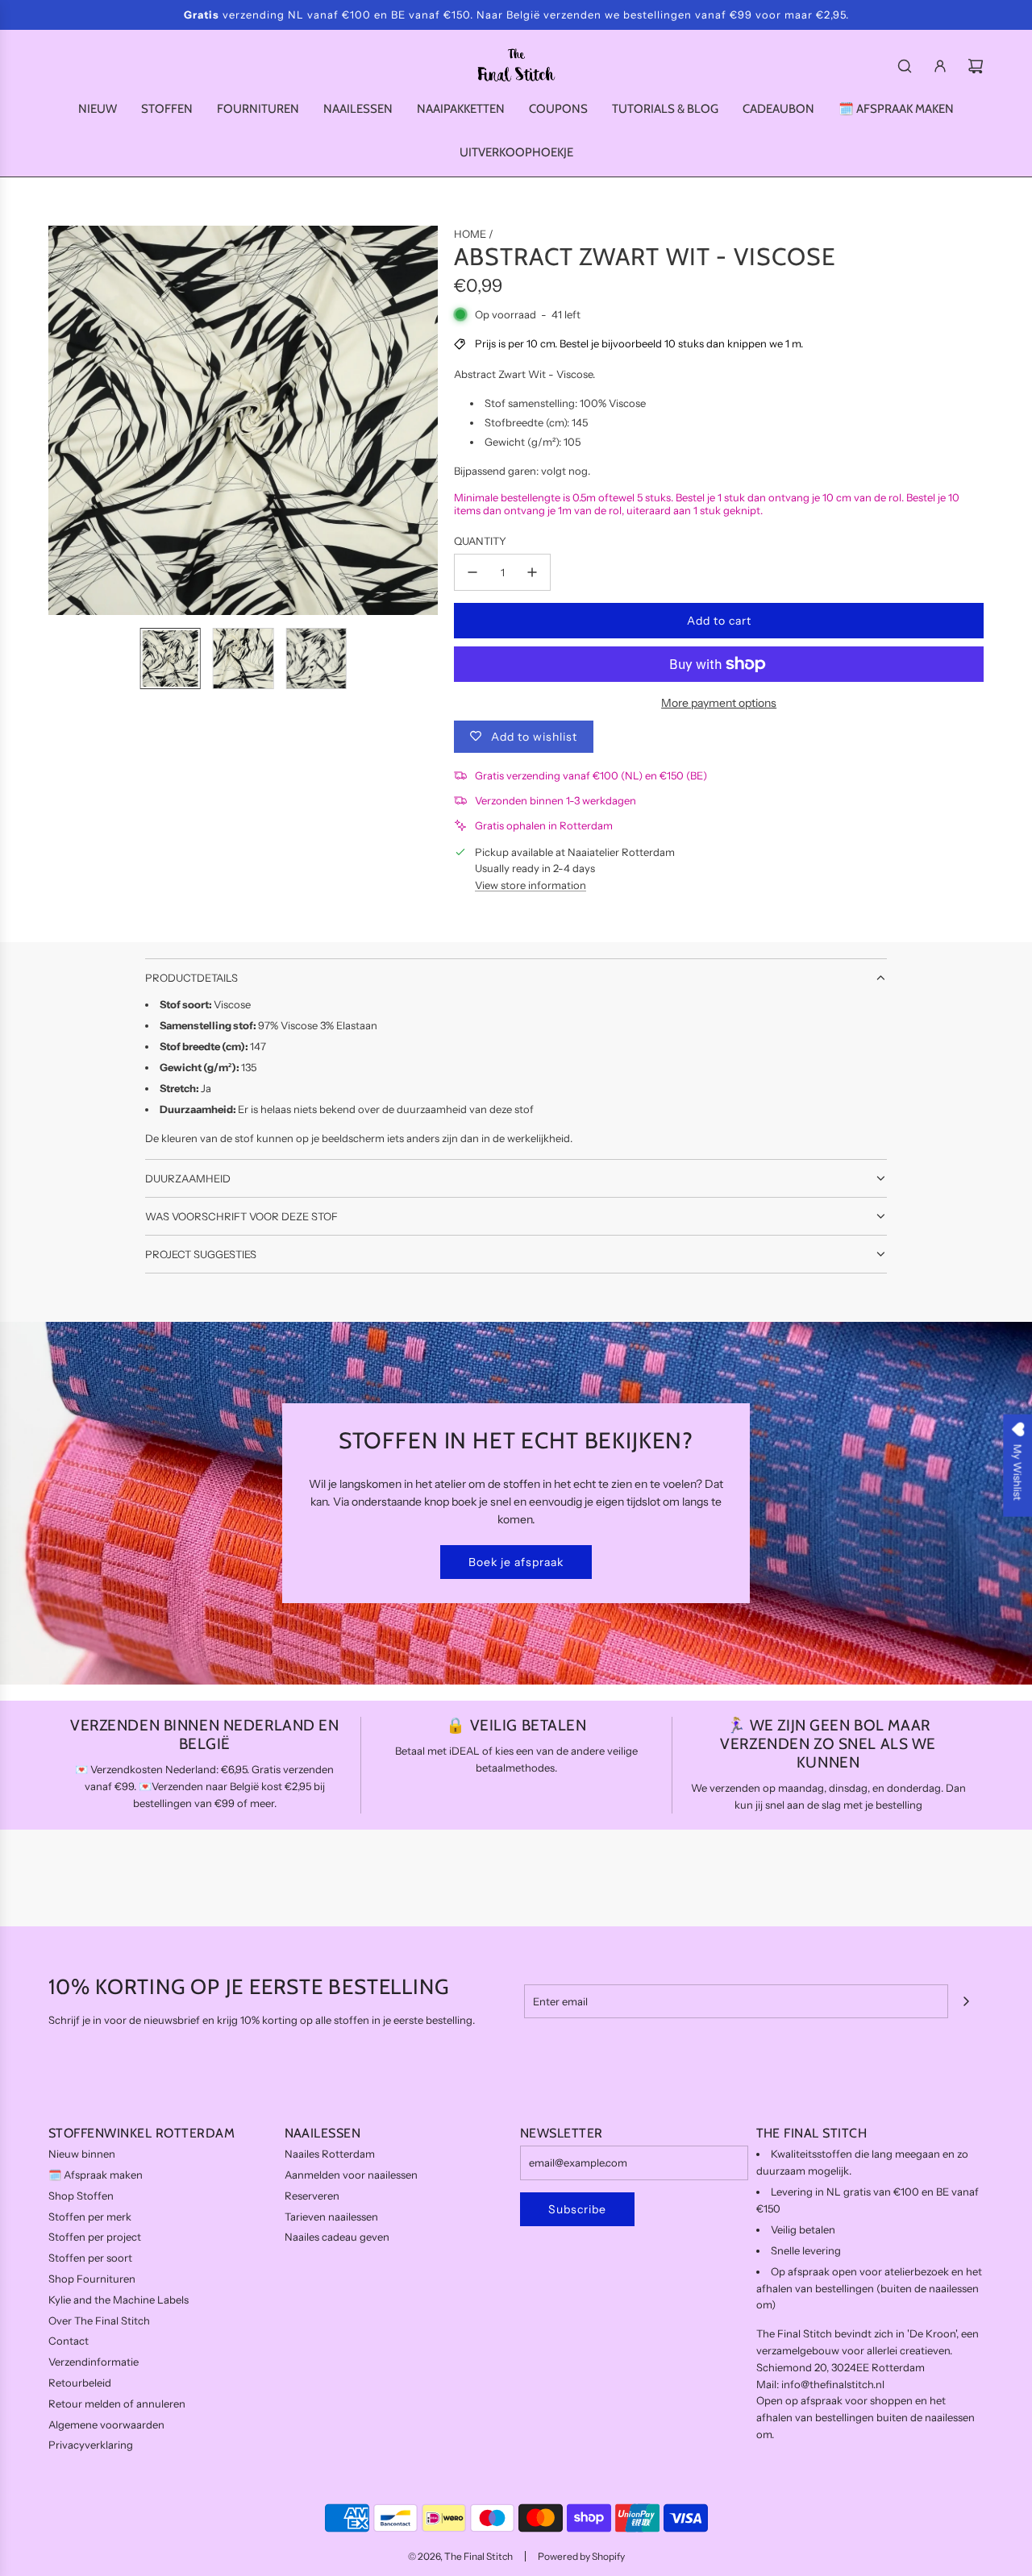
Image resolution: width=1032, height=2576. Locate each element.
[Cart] (976, 66)
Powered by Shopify (581, 2556)
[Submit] (966, 2001)
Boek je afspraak (516, 1562)
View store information (531, 885)
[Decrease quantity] (472, 572)
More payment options (719, 703)
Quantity (480, 541)
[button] (61, 421)
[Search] (905, 66)
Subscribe (577, 2209)
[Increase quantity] (532, 572)
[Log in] (940, 66)
